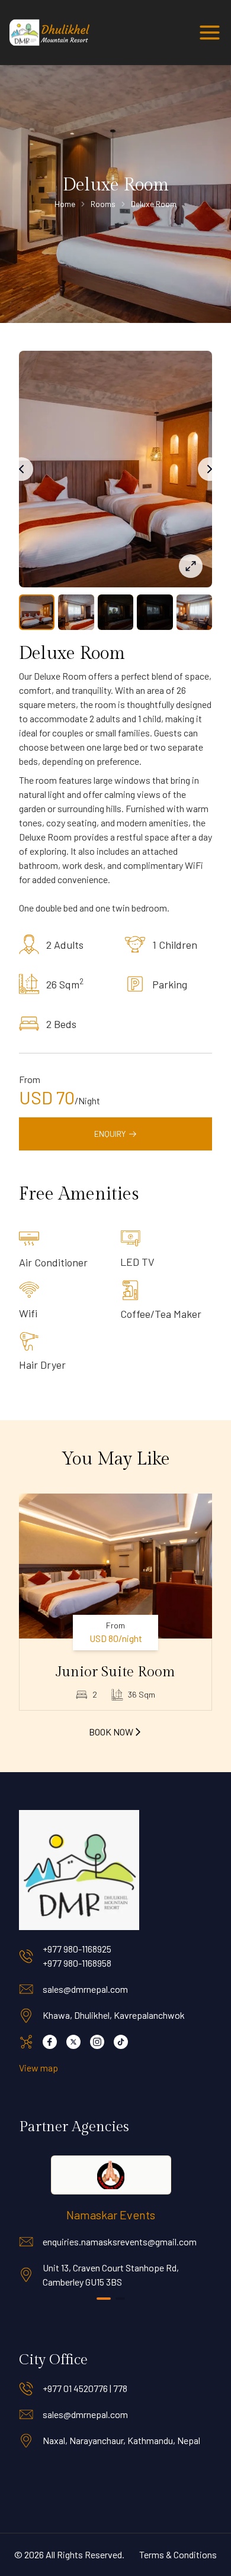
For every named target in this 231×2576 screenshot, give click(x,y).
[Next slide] (210, 469)
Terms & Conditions (178, 2554)
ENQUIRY (110, 1134)
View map (38, 2068)
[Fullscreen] (191, 566)
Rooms (103, 204)
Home (65, 204)
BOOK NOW (111, 1732)
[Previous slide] (21, 469)
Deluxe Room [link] (154, 204)
